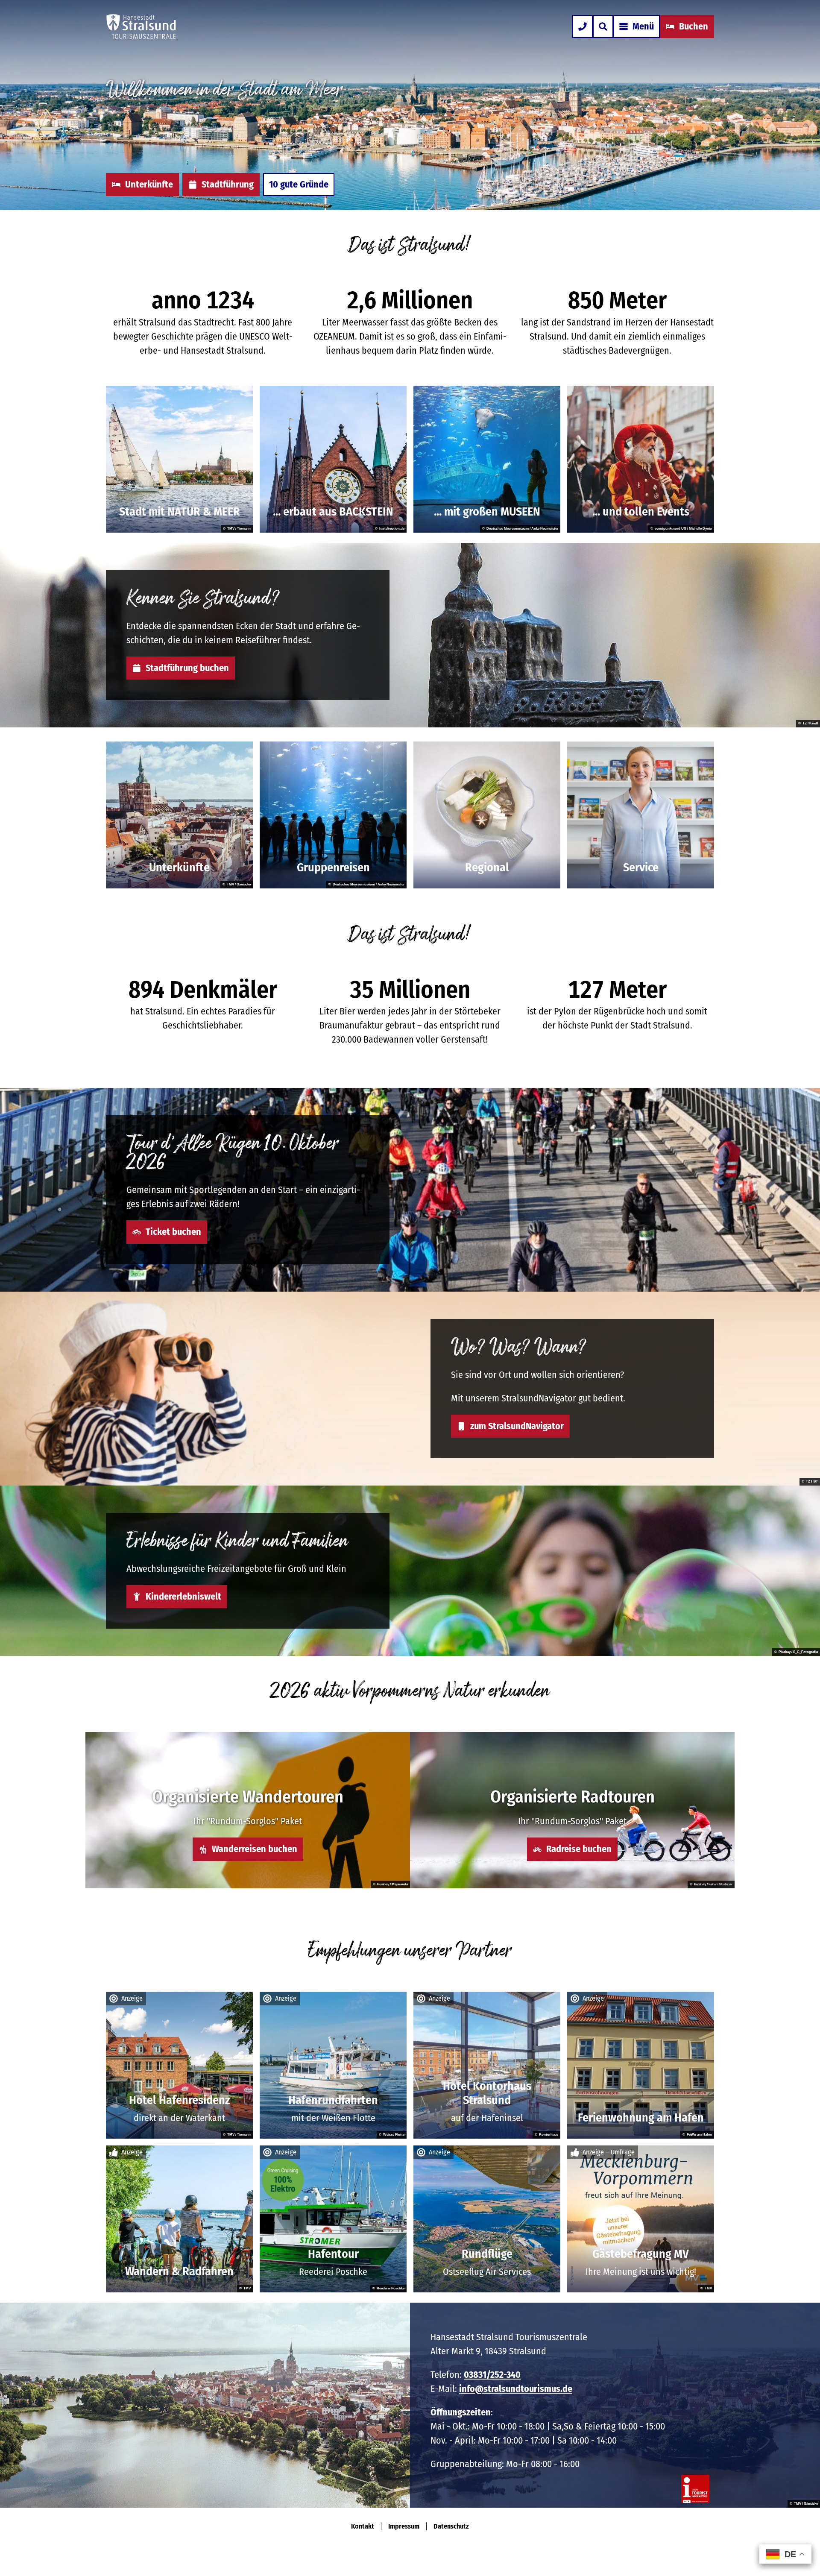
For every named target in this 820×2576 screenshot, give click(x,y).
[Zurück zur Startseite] (141, 26)
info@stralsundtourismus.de (516, 2389)
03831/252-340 (492, 2375)
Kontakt (363, 2526)
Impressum (404, 2526)
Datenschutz (451, 2526)
